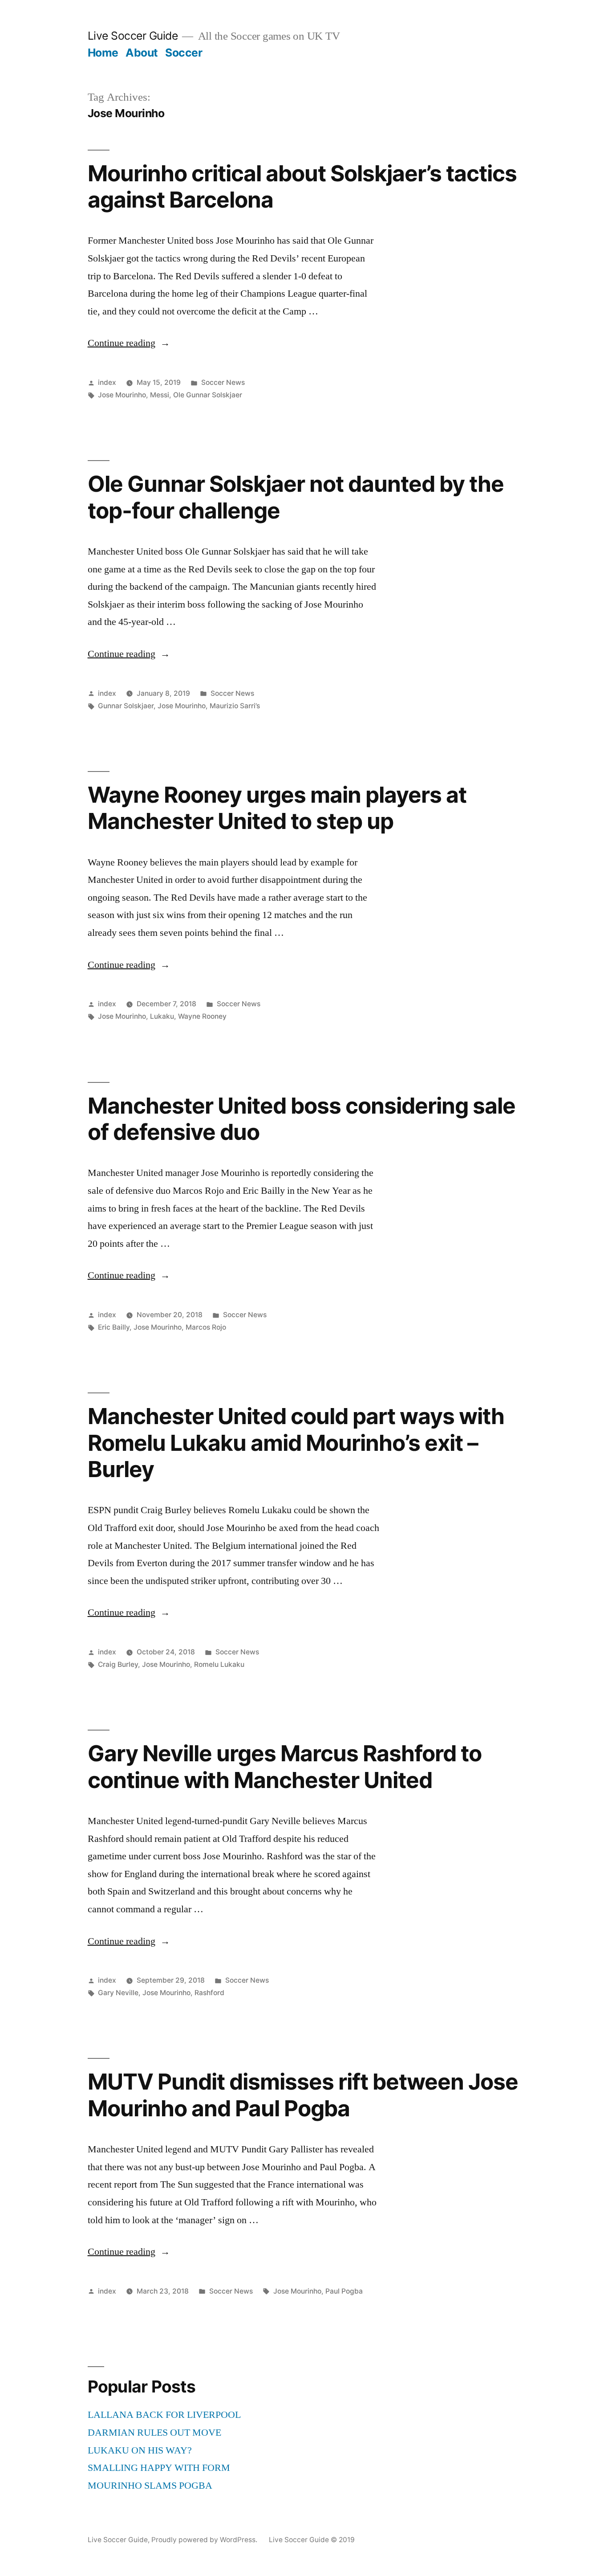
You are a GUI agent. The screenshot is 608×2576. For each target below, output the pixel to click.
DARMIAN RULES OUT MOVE (154, 2433)
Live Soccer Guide (133, 36)
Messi (160, 395)
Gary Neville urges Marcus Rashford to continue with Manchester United (285, 1766)
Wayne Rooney (202, 1016)
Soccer (184, 53)
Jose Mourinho (122, 395)
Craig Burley (118, 1664)
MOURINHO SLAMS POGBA (150, 2486)
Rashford (209, 1993)
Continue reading (129, 343)
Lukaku (162, 1016)
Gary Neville (118, 1993)
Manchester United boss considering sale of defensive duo (302, 1119)
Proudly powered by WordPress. (205, 2540)
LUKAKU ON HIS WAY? (140, 2450)
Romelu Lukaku (219, 1664)
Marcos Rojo (206, 1327)
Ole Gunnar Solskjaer (208, 395)
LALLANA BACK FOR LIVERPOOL (164, 2415)
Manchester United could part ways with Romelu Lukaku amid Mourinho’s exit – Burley (296, 1443)
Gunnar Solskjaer (126, 706)
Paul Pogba (344, 2291)
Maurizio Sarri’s (235, 706)
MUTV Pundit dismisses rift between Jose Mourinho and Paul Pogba (303, 2095)
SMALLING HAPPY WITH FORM (159, 2468)
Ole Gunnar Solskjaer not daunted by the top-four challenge (296, 497)
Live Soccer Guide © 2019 (312, 2540)
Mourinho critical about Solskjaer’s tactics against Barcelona (302, 186)
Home (103, 53)
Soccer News (223, 382)
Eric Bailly (114, 1327)
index (107, 382)
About (142, 53)
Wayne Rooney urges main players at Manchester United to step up (277, 808)
